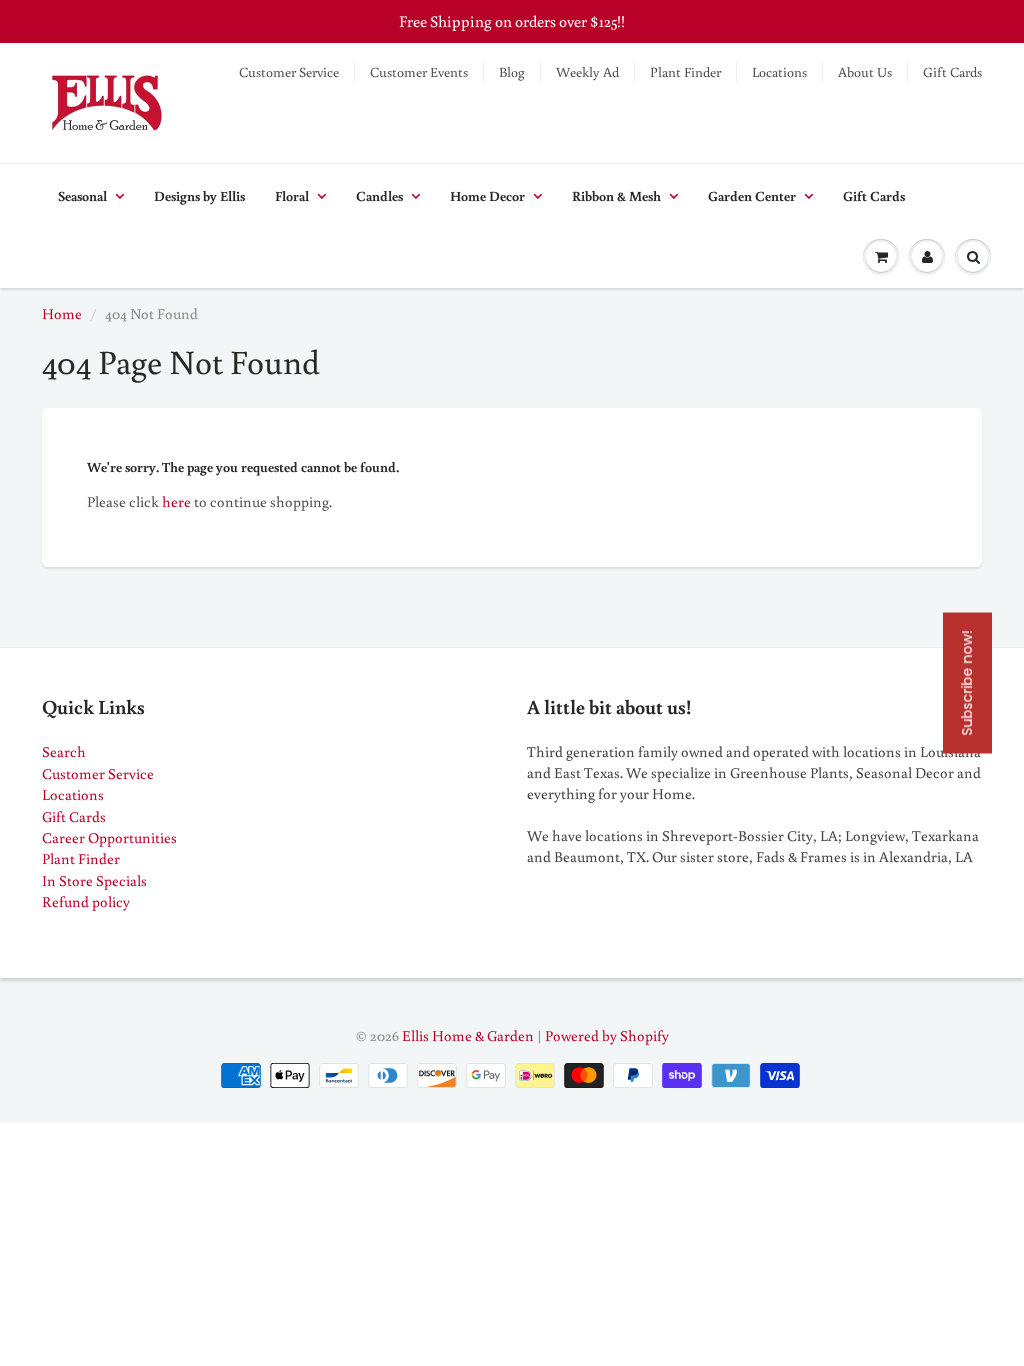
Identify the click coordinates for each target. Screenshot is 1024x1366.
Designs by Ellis (199, 196)
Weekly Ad (587, 72)
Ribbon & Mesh (616, 196)
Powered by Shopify (607, 1035)
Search (64, 751)
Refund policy (86, 901)
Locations (779, 72)
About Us (865, 72)
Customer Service (289, 72)
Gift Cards (952, 72)
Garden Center (752, 196)
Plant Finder (685, 72)
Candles (379, 196)
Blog (512, 72)
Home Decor (487, 196)
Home (62, 313)
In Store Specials (94, 880)
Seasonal (82, 196)
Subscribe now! (967, 683)
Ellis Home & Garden (468, 1035)
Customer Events (419, 72)
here (176, 501)
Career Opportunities (109, 837)
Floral (292, 196)
